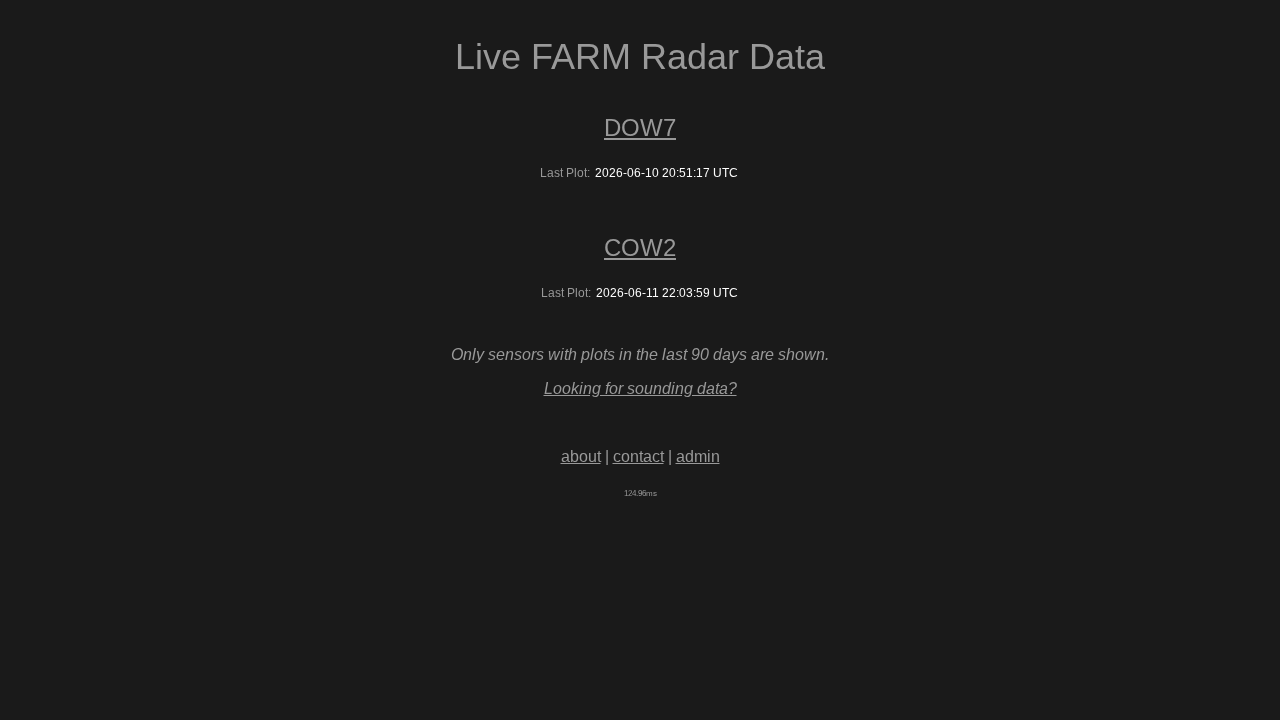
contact (638, 456)
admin (698, 456)
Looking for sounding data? (640, 388)
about (581, 456)
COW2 (640, 247)
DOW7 (640, 127)
